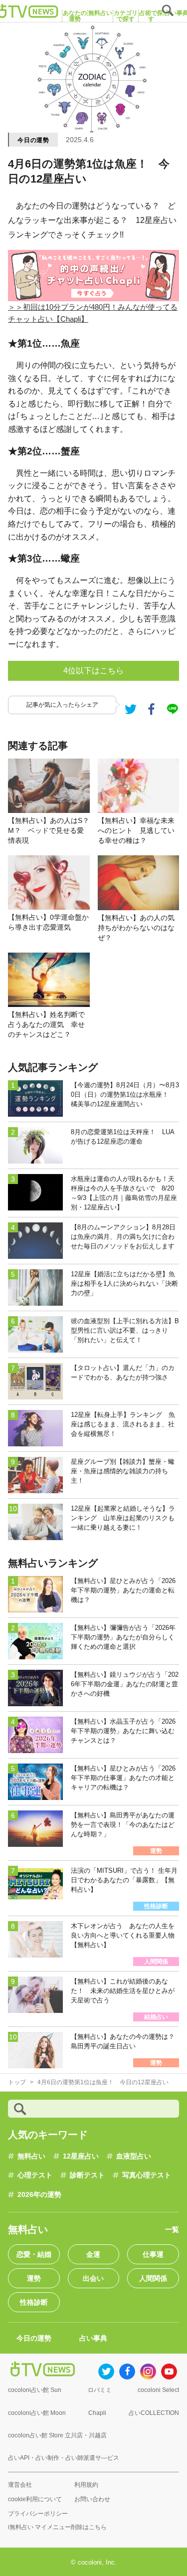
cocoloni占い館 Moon (37, 2413)
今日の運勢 (33, 140)
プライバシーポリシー (38, 2514)
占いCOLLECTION (154, 2413)
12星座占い (81, 2156)
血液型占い (134, 2156)
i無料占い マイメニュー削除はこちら (57, 2527)
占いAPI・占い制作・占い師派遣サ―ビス (64, 2458)
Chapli (97, 2413)
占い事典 (93, 2338)
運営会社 (20, 2485)
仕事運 (153, 2254)
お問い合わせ (92, 2499)
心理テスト (35, 2175)
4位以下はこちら (93, 671)
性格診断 (34, 2302)
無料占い (31, 2156)
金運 (93, 2254)
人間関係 (153, 2278)
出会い (93, 2278)
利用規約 (86, 2485)
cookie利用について (35, 2499)
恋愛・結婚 (34, 2254)
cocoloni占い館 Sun (35, 2390)
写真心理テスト (147, 2175)
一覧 (172, 2229)
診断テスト (87, 2175)
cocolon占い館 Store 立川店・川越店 (57, 2435)
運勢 (34, 2278)
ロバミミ (100, 2390)
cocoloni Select (158, 2390)
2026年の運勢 (39, 2194)
